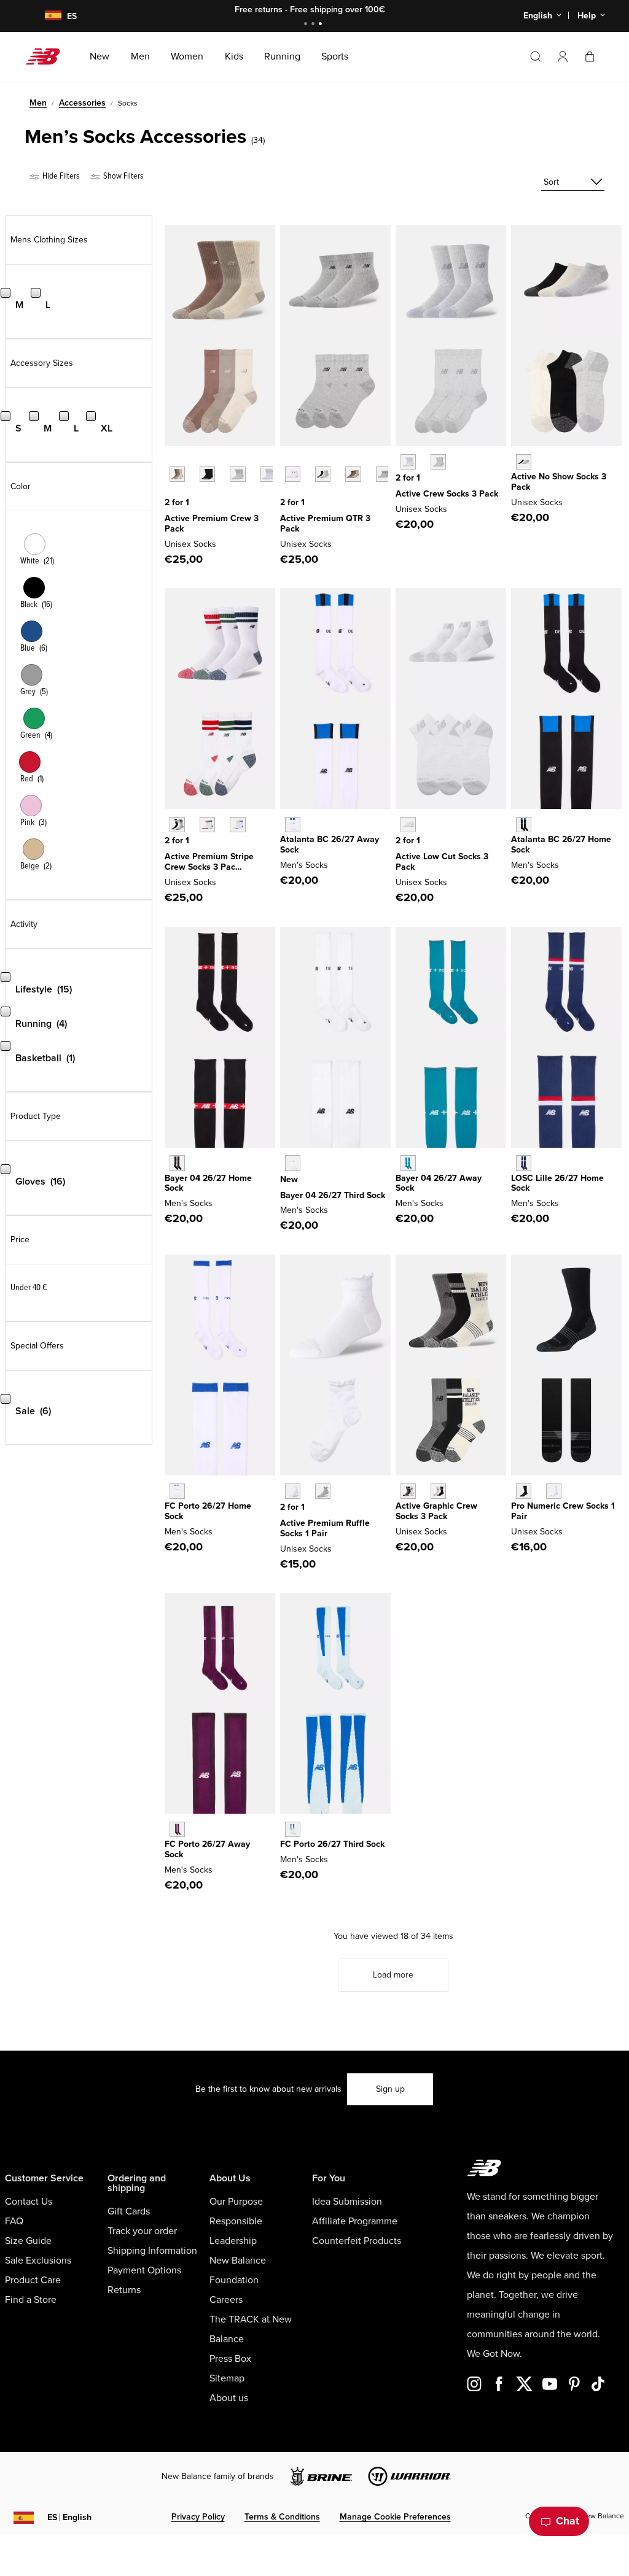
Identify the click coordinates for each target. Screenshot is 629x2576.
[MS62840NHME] (177, 1491)
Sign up (390, 2089)
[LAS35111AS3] (438, 1491)
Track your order (142, 2231)
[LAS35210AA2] (237, 825)
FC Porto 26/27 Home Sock (208, 1511)
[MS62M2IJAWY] (177, 1829)
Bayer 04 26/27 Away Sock (439, 1183)
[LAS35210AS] (177, 825)
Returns (124, 2290)
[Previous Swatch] (171, 460)
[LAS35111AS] (408, 1491)
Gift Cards (129, 2211)
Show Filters (122, 176)
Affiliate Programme (355, 2221)
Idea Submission (347, 2202)
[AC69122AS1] (353, 474)
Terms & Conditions (282, 2517)
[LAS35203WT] (408, 462)
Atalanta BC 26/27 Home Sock (561, 845)
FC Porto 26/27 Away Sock (207, 1849)
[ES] (45, 16)
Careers (226, 2300)
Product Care (33, 2280)
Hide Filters (60, 176)
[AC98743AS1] (177, 474)
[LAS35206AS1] (524, 462)
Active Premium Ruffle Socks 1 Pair (325, 1528)
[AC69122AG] (384, 474)
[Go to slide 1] (307, 25)
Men (38, 103)
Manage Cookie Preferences (395, 2517)
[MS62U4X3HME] (177, 1163)
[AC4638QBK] (524, 1491)
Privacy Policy (198, 2517)
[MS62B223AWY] (408, 1163)
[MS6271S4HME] (524, 1163)
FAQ (14, 2221)
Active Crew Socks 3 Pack (447, 494)
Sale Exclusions (38, 2261)
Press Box (230, 2359)
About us (229, 2398)
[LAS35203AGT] (438, 462)
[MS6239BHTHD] (293, 1163)
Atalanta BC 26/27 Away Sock (330, 845)
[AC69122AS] (323, 474)
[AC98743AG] (237, 474)
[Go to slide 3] (322, 25)
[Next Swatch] (171, 493)
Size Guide (28, 2241)
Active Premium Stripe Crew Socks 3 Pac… (209, 862)
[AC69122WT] (293, 474)
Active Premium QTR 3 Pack (325, 524)
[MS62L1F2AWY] (293, 825)
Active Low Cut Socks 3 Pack (442, 862)
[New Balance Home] (48, 56)
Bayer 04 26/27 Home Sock (208, 1183)
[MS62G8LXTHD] (293, 1829)
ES (69, 2517)
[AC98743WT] (268, 474)
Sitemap (227, 2378)
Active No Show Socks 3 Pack (559, 482)
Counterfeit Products (357, 2241)
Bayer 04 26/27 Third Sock (333, 1195)
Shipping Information (152, 2251)
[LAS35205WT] (408, 825)
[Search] (536, 56)
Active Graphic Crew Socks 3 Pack (436, 1511)
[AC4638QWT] (554, 1491)
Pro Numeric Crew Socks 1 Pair (563, 1511)
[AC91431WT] (293, 1491)
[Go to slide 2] (314, 25)
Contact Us (29, 2202)
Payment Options (144, 2270)
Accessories (82, 103)
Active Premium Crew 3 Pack (212, 524)
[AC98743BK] (207, 474)
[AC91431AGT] (323, 1491)
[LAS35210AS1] (207, 825)
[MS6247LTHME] (524, 825)
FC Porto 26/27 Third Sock (332, 1844)
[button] (563, 56)
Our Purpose (236, 2202)
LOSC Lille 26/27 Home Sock (557, 1183)
